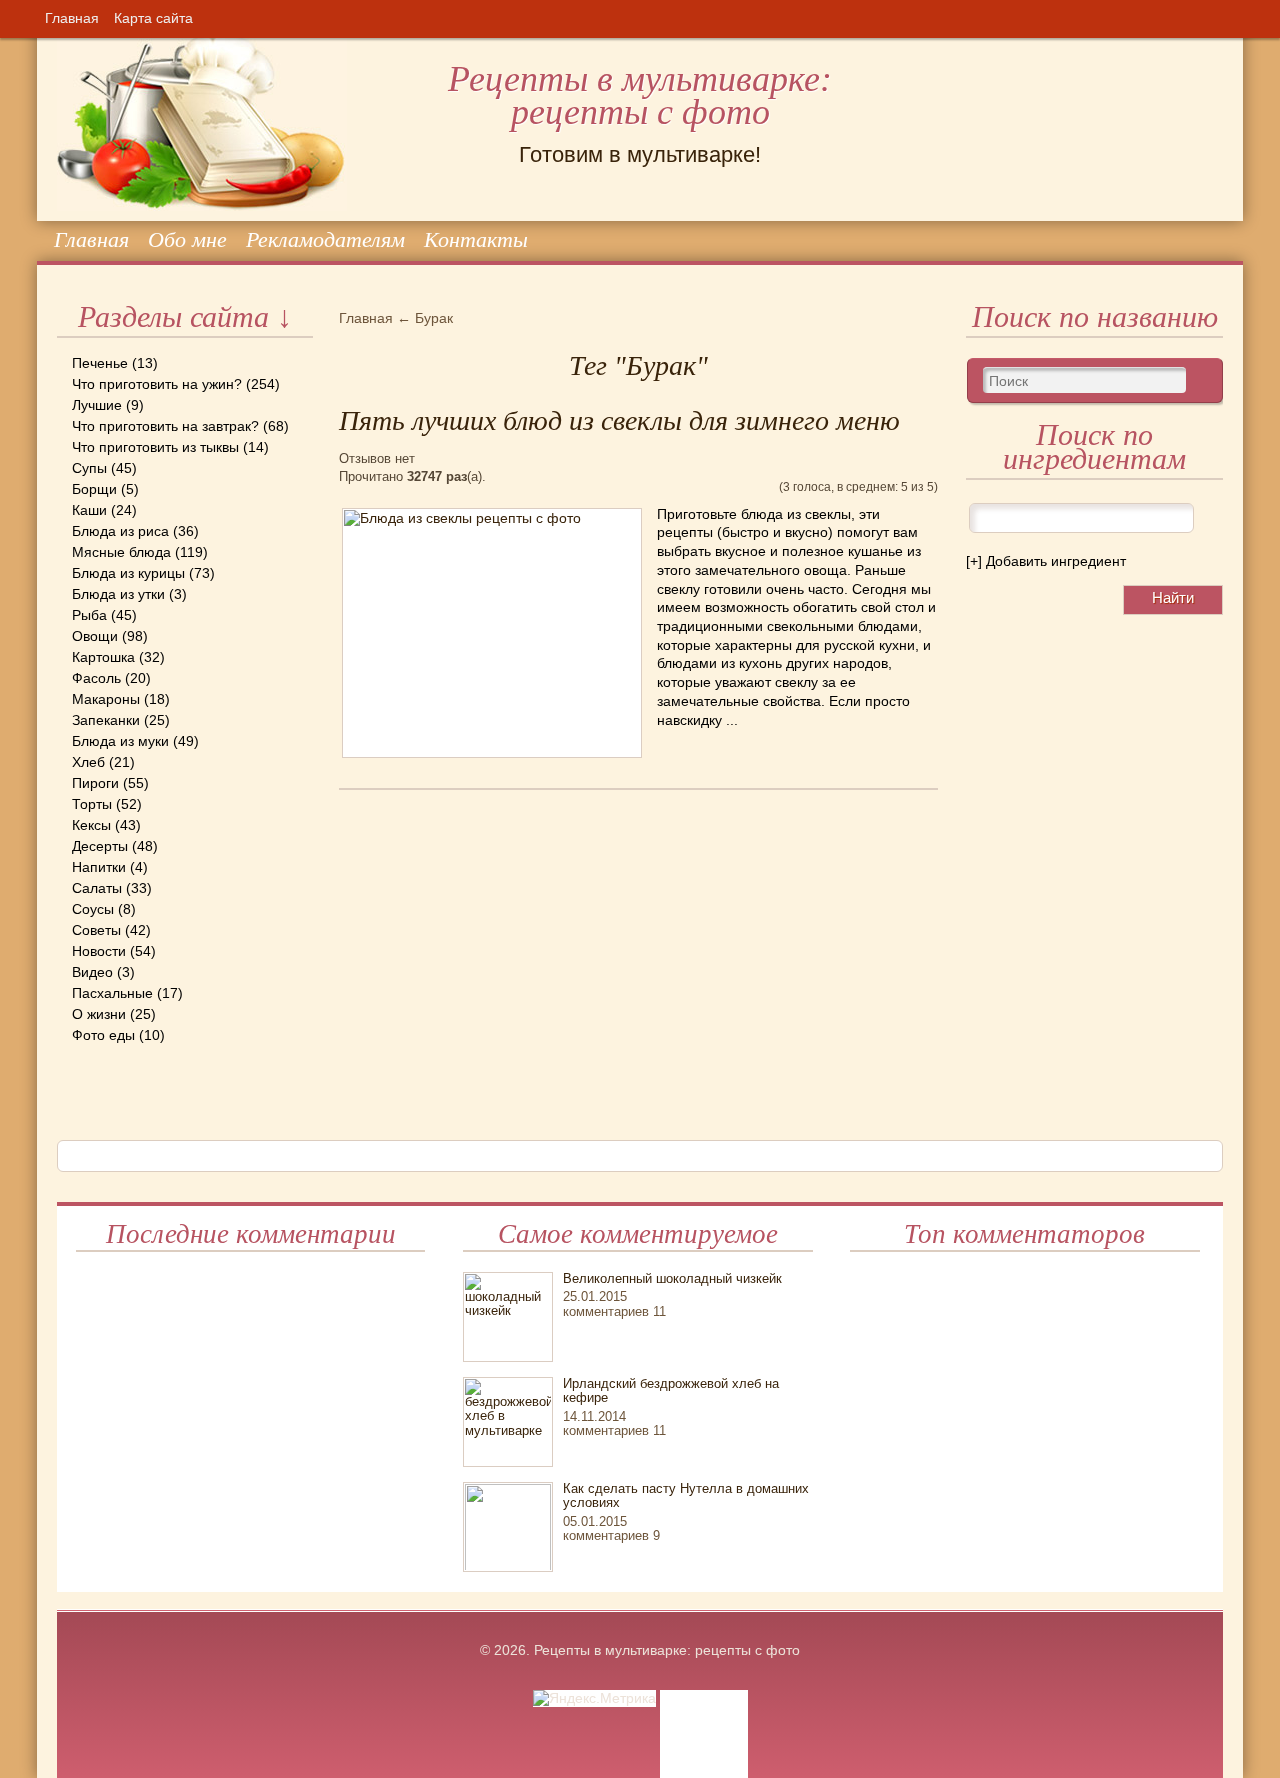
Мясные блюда (121, 552)
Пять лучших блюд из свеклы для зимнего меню (619, 420)
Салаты (97, 888)
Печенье (100, 363)
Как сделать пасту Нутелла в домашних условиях (686, 1495)
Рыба (89, 615)
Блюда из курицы (128, 573)
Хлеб (88, 762)
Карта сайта (153, 18)
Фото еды (103, 1035)
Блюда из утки (118, 594)
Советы (96, 930)
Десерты (100, 846)
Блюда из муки (120, 741)
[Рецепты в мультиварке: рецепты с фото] (59, 39)
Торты (92, 804)
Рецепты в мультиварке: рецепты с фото (640, 95)
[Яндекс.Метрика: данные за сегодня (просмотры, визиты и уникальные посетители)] (594, 1698)
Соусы (93, 909)
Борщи (94, 489)
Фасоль (96, 678)
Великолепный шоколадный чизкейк (672, 1278)
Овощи (95, 636)
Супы (89, 468)
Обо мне (187, 239)
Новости (99, 951)
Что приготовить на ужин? (157, 384)
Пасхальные (112, 993)
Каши (89, 510)
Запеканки (106, 720)
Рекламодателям (325, 239)
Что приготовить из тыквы (155, 447)
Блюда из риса (120, 531)
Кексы (91, 825)
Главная (72, 18)
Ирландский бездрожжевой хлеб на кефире (671, 1390)
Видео (92, 972)
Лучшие (97, 405)
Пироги (95, 783)
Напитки (99, 867)
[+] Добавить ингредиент (1046, 561)
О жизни (99, 1014)
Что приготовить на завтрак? (165, 426)
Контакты (476, 239)
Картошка (103, 657)
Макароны (106, 699)
